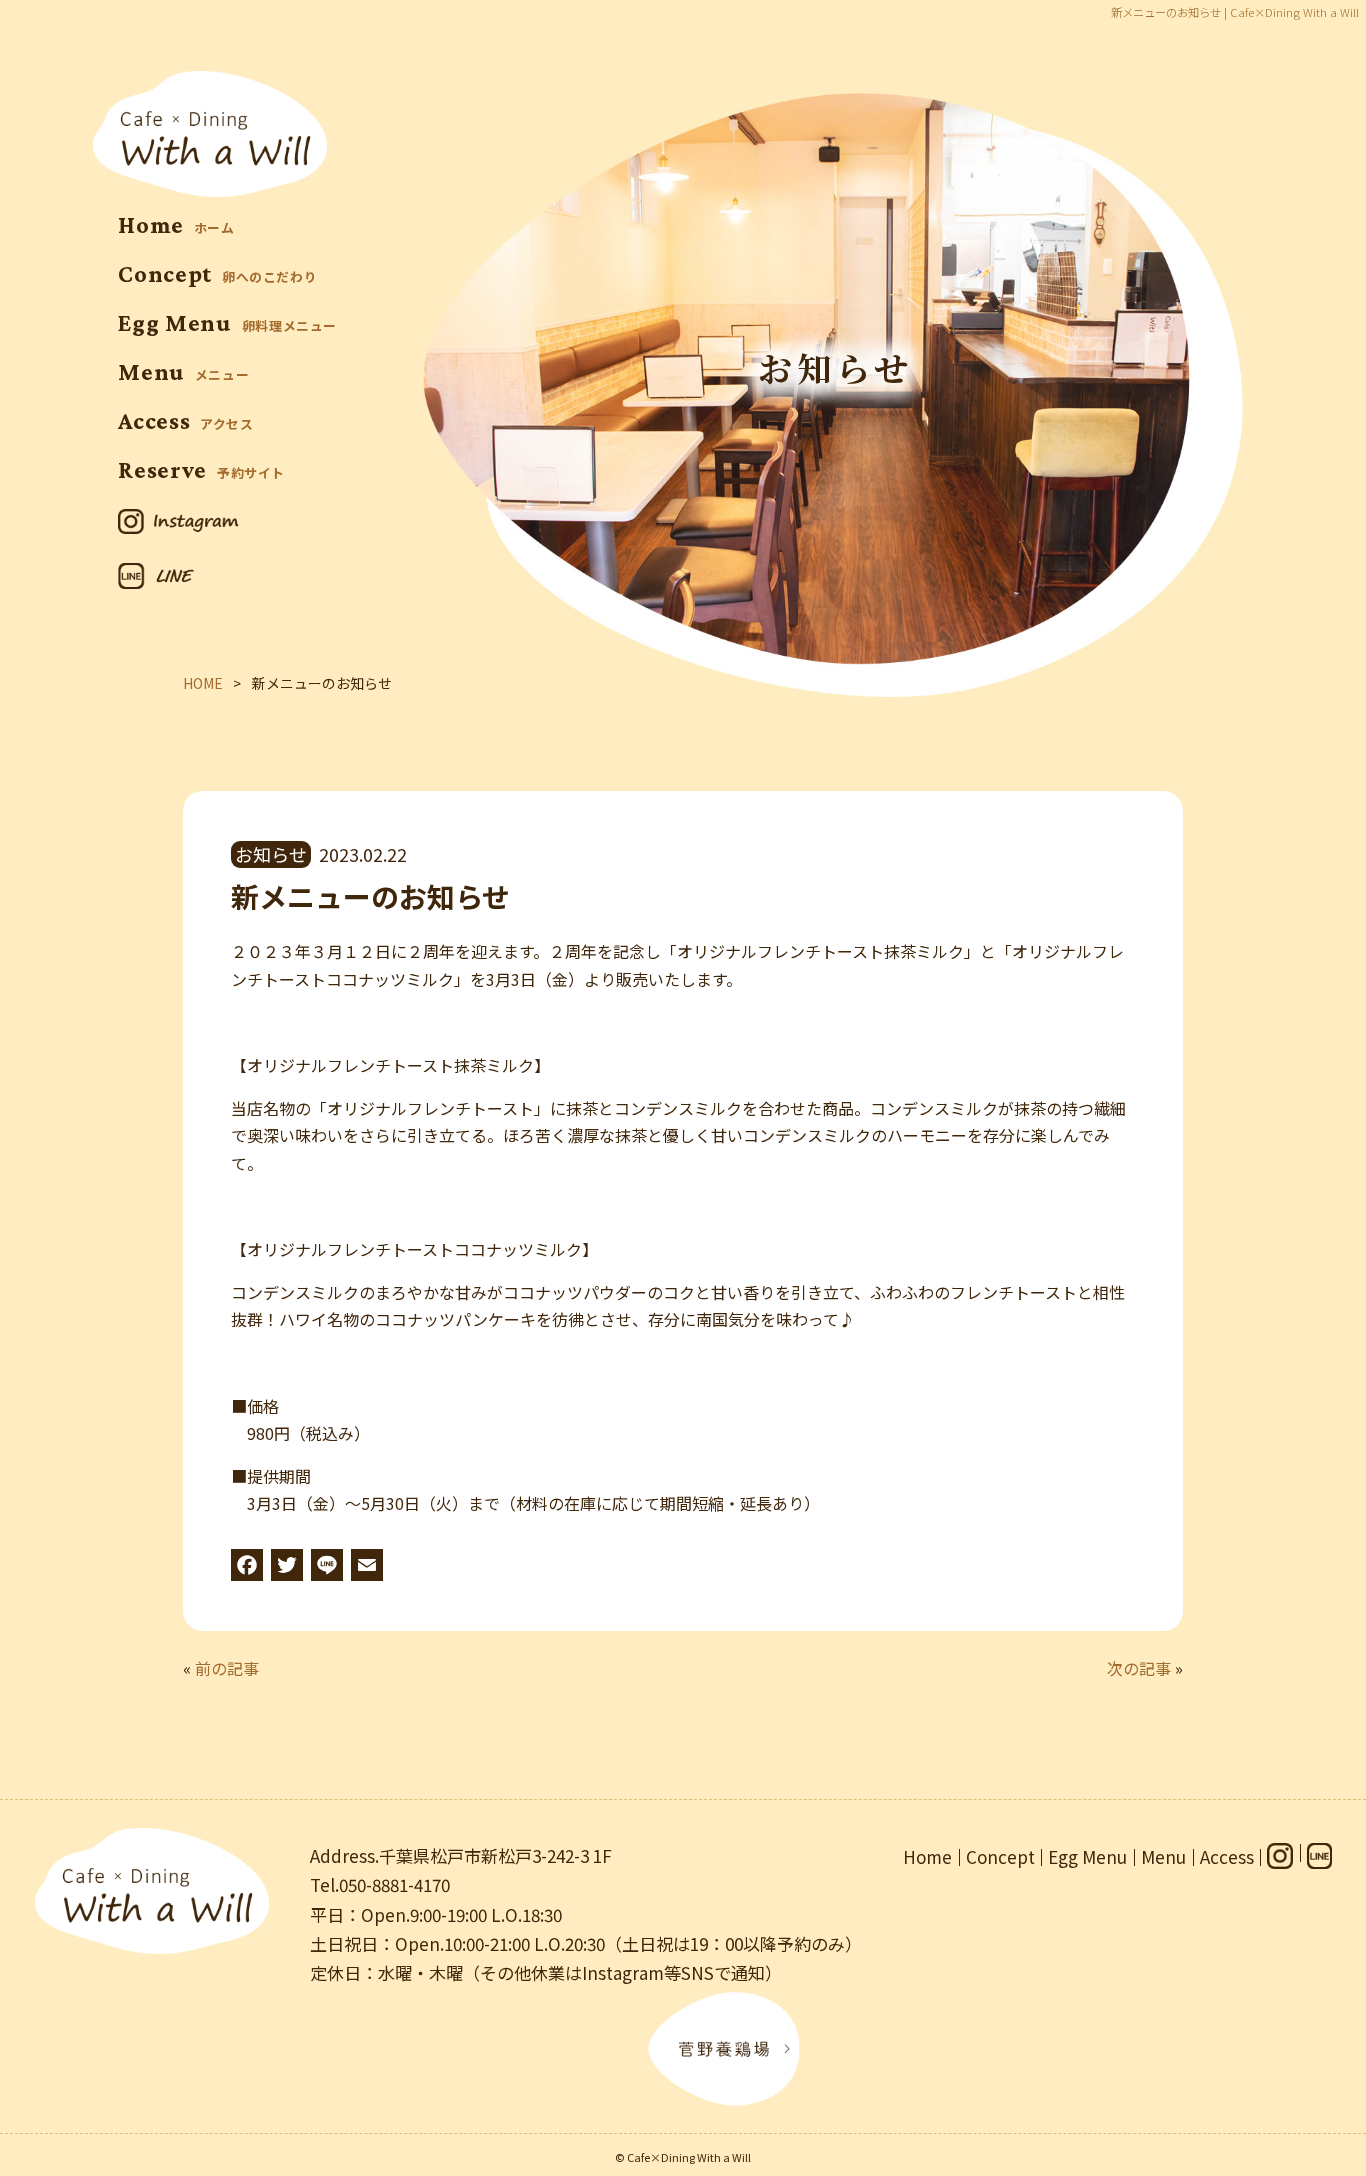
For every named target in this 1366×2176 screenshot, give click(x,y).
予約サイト (201, 472)
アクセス (186, 423)
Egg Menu (1087, 1856)
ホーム (176, 227)
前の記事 (227, 1668)
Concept (1000, 1856)
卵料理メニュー (227, 325)
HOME (203, 683)
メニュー (183, 374)
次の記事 (1139, 1668)
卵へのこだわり (217, 276)
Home (927, 1856)
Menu (1163, 1856)
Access (1227, 1856)
